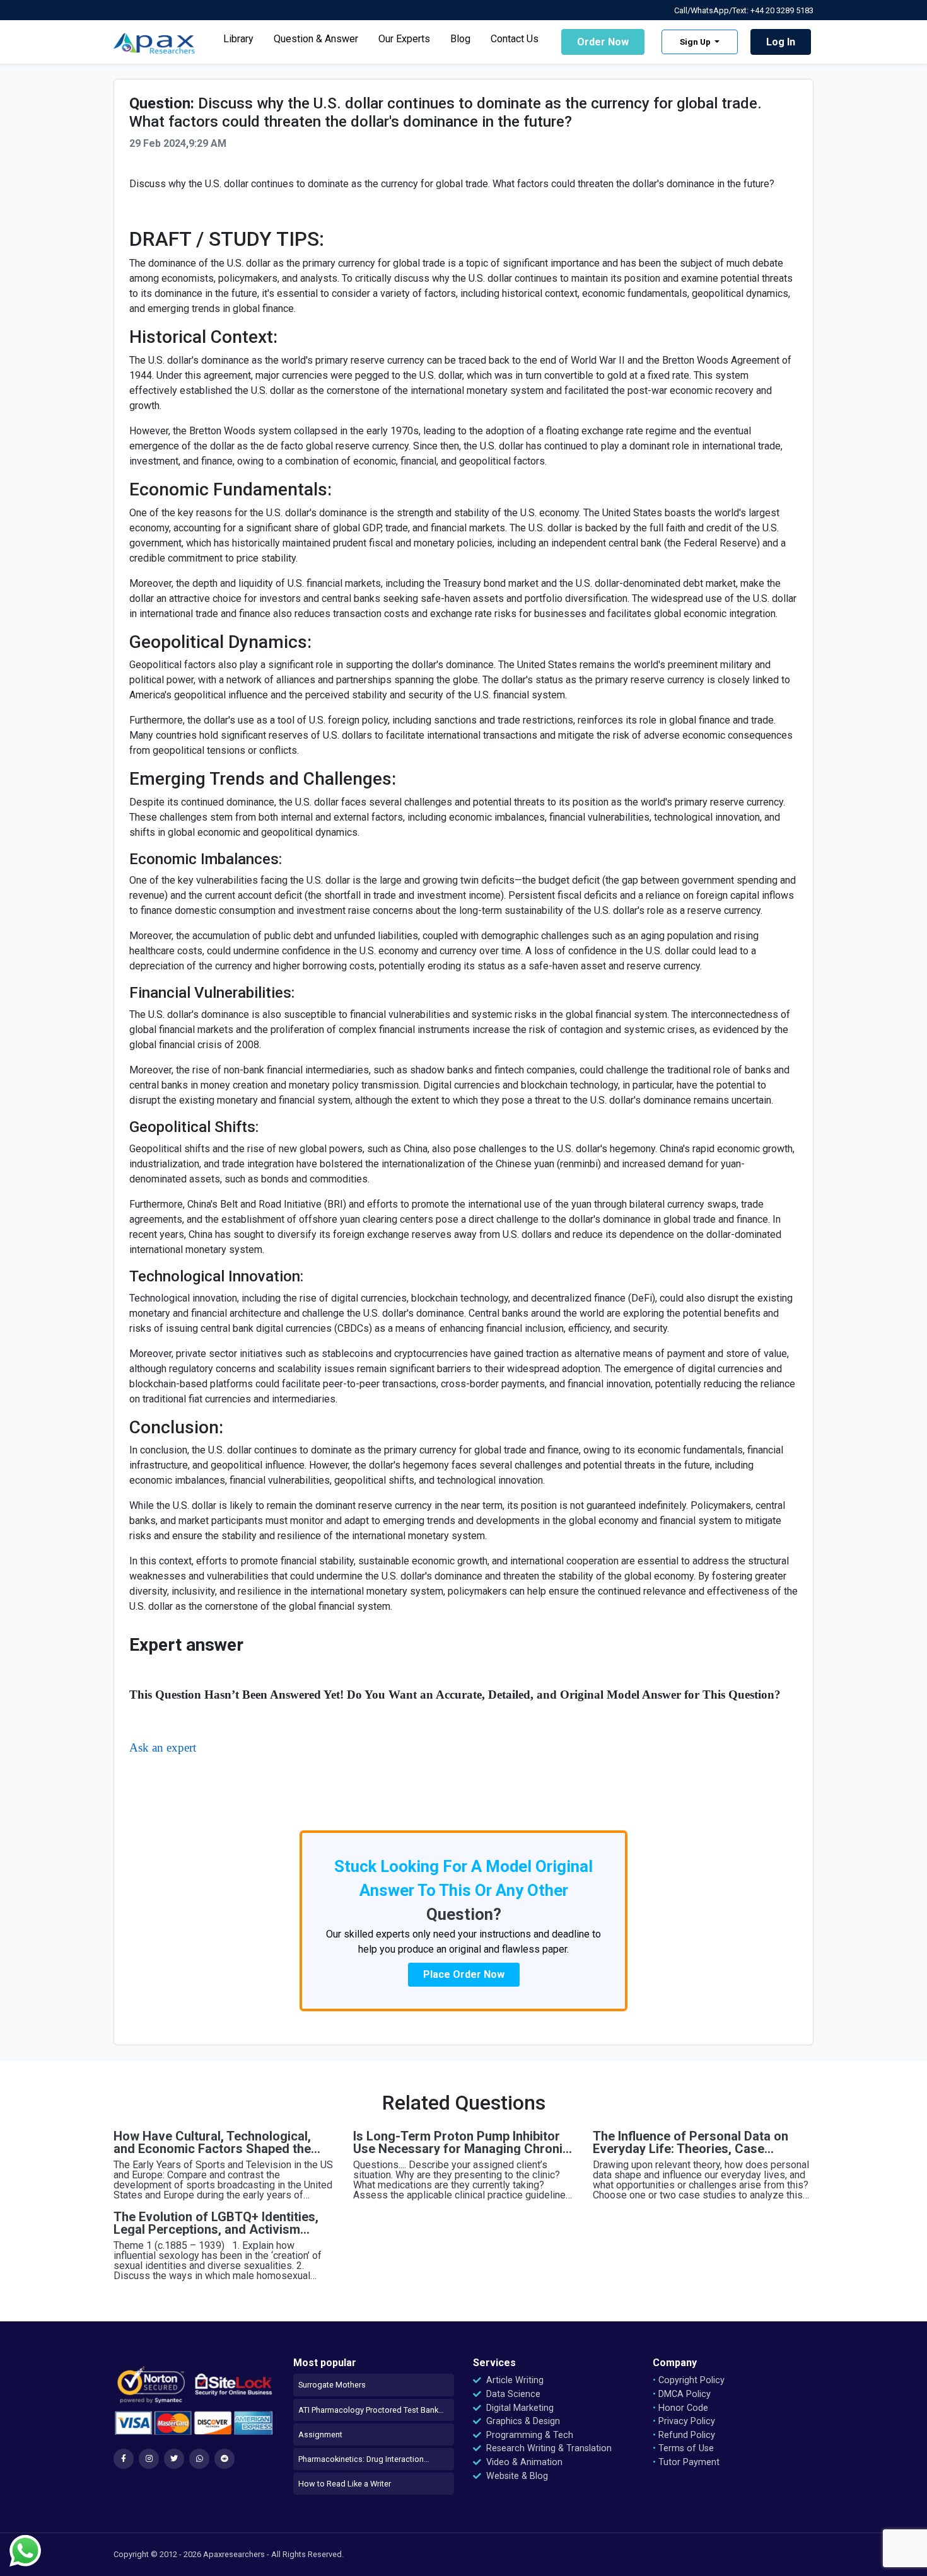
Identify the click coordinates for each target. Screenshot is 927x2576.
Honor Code (680, 2408)
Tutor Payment (686, 2462)
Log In (781, 42)
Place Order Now (464, 1974)
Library (238, 39)
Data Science (512, 2394)
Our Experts (404, 39)
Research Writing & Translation (548, 2448)
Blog (460, 39)
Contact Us (515, 39)
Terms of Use (683, 2448)
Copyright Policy (689, 2380)
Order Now (603, 42)
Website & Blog (516, 2476)
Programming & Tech (528, 2435)
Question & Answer (316, 39)
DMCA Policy (682, 2394)
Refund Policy (684, 2435)
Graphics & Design (522, 2421)
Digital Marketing (519, 2408)
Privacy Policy (684, 2421)
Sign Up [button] (696, 42)
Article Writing (514, 2380)
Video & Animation (523, 2462)
